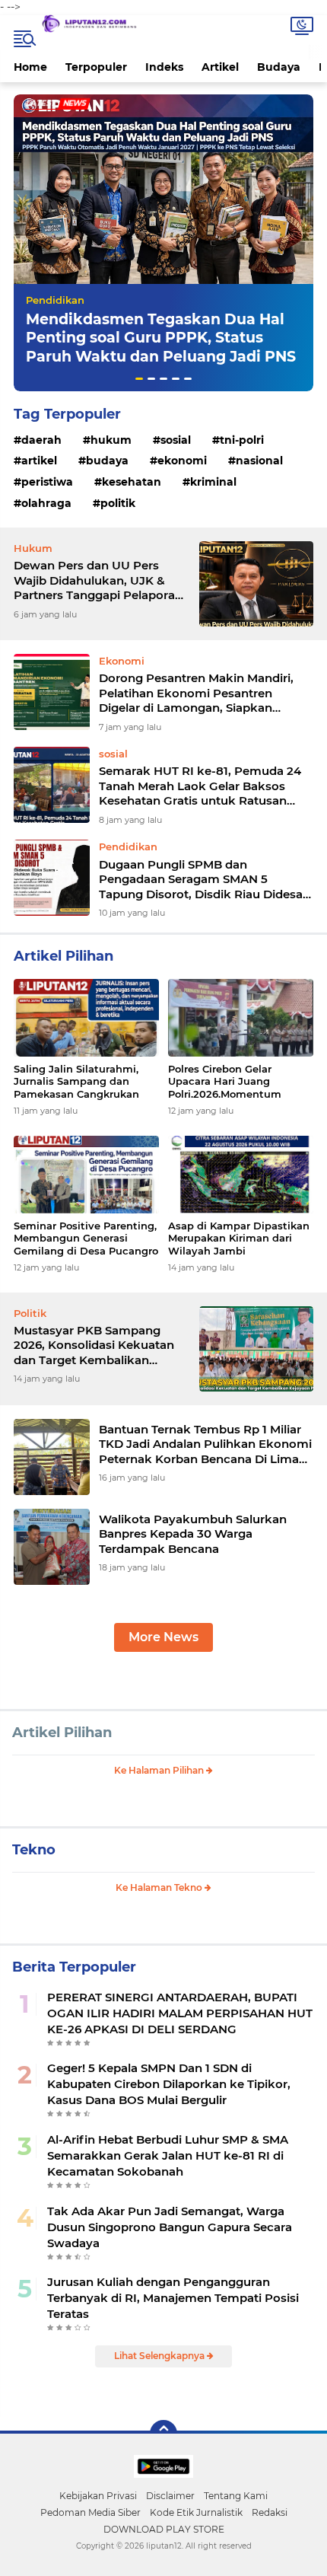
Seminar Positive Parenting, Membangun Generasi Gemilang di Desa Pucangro (86, 1239)
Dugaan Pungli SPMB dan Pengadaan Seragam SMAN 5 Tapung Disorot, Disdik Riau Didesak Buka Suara (205, 880)
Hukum (111, 440)
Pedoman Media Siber (90, 2512)
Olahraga (46, 503)
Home (30, 67)
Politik (118, 503)
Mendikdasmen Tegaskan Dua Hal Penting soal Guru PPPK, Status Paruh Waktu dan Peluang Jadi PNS (161, 338)
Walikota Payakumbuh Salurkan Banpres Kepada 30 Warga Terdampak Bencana (193, 1534)
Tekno (34, 1850)
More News (163, 1637)
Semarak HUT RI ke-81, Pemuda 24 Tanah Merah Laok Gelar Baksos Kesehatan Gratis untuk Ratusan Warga (200, 786)
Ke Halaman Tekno (160, 1887)
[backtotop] (163, 2434)
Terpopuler (96, 67)
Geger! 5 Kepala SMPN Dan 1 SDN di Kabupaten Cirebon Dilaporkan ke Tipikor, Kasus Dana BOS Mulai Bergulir (169, 2084)
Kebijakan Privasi (98, 2496)
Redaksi (270, 2512)
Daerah (41, 440)
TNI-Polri (242, 440)
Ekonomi (182, 461)
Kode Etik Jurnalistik (196, 2512)
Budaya (279, 67)
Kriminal (213, 482)
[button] (139, 379)
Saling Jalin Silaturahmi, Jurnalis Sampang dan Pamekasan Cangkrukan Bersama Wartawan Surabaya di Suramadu (76, 1082)
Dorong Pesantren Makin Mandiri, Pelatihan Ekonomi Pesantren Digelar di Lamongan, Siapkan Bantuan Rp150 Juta (196, 693)
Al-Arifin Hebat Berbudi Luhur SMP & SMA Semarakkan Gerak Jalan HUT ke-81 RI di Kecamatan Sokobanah (168, 2155)
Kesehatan (132, 482)
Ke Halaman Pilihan (160, 1770)
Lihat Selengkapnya (160, 2356)
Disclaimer (170, 2496)
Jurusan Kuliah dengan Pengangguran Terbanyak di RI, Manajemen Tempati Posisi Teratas (173, 2298)
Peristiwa (47, 482)
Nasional (259, 461)
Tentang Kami (236, 2496)
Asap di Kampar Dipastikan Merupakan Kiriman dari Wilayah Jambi (239, 1239)
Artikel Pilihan (62, 1733)
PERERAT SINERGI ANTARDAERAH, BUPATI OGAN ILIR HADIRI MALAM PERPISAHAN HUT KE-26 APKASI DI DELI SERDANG (180, 2013)
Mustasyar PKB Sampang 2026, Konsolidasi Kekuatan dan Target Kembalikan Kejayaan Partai (94, 1345)
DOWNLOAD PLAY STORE (164, 2529)
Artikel (220, 67)
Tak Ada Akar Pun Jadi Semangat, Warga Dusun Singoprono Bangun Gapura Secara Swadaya (170, 2227)
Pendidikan (55, 300)
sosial (176, 440)
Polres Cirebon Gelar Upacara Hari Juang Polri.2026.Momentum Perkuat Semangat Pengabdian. (225, 1082)
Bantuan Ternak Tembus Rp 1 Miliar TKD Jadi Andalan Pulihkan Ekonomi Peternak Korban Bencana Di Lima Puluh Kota (205, 1444)
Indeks (164, 67)
